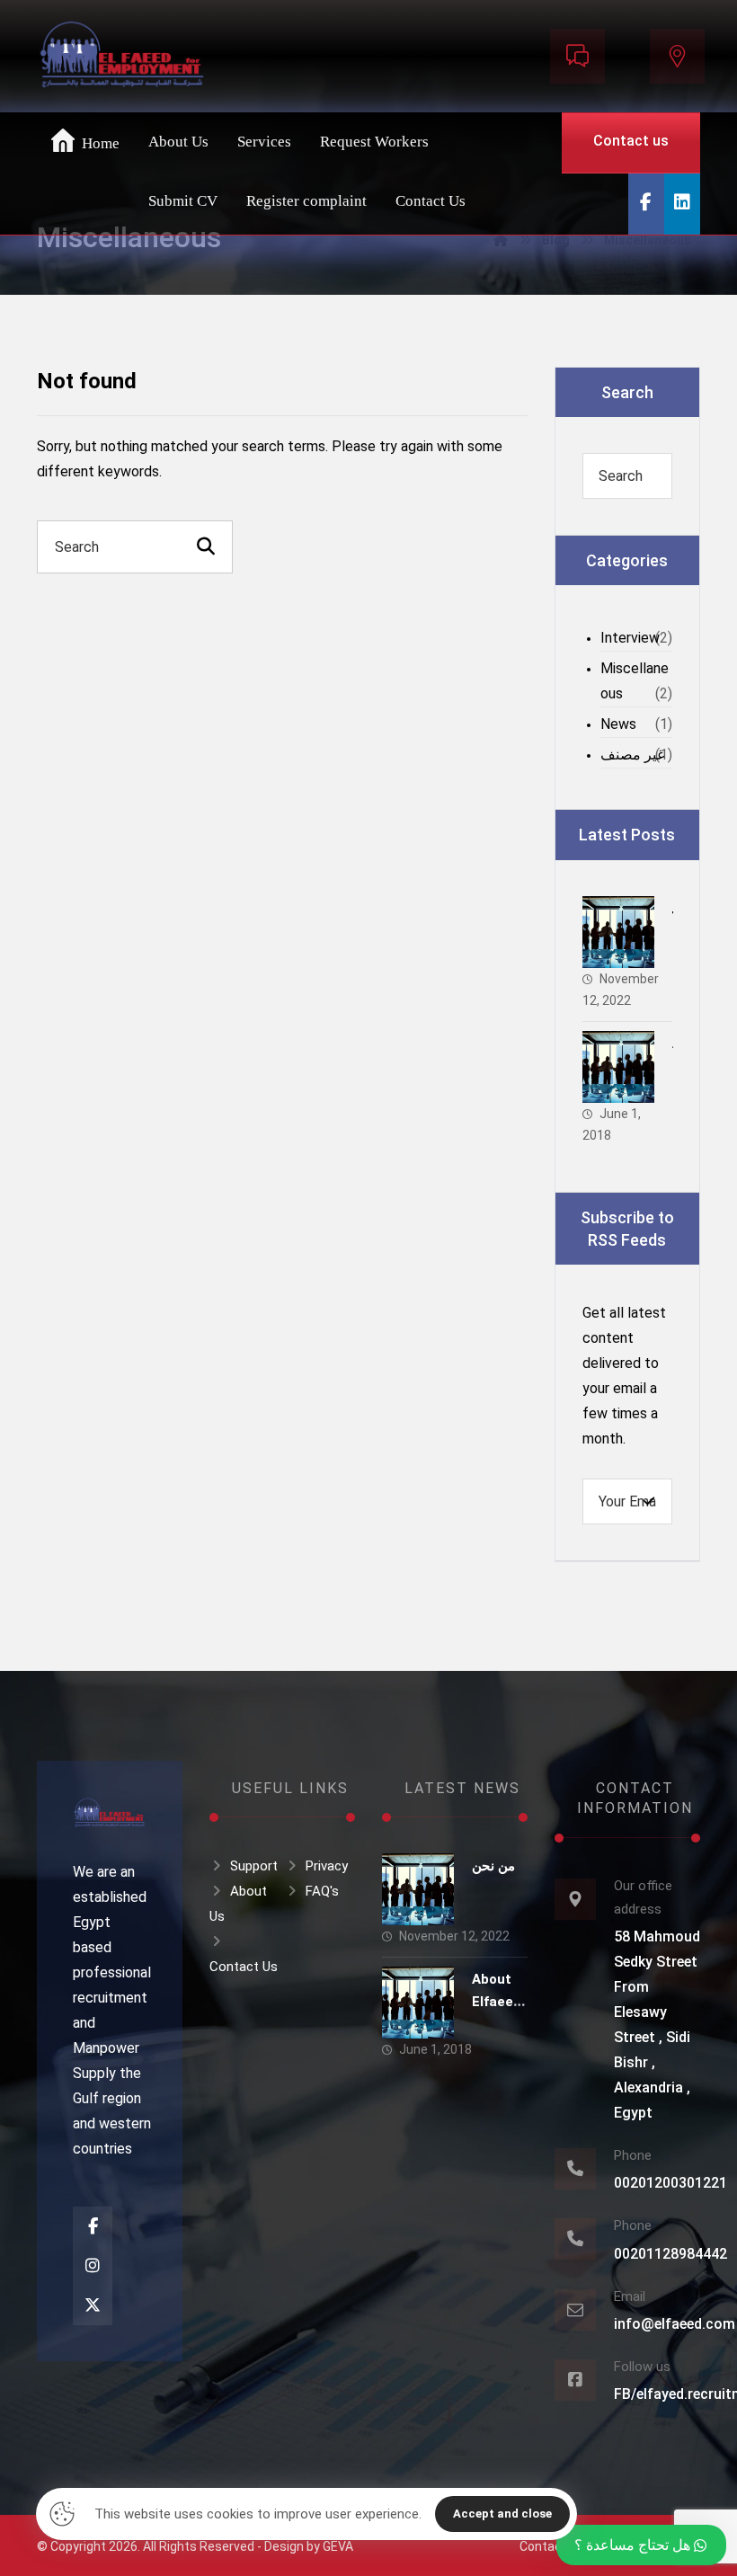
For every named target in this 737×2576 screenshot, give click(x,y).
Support (254, 1866)
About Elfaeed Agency (497, 2002)
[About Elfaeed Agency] (618, 1067)
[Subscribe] (649, 1501)
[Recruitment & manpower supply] (122, 59)
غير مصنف (632, 755)
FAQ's (322, 1891)
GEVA (338, 2546)
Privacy (327, 1866)
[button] (646, 204)
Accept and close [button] (502, 2514)
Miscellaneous (635, 681)
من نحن (493, 1866)
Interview (630, 638)
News (618, 724)
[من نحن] (618, 932)
